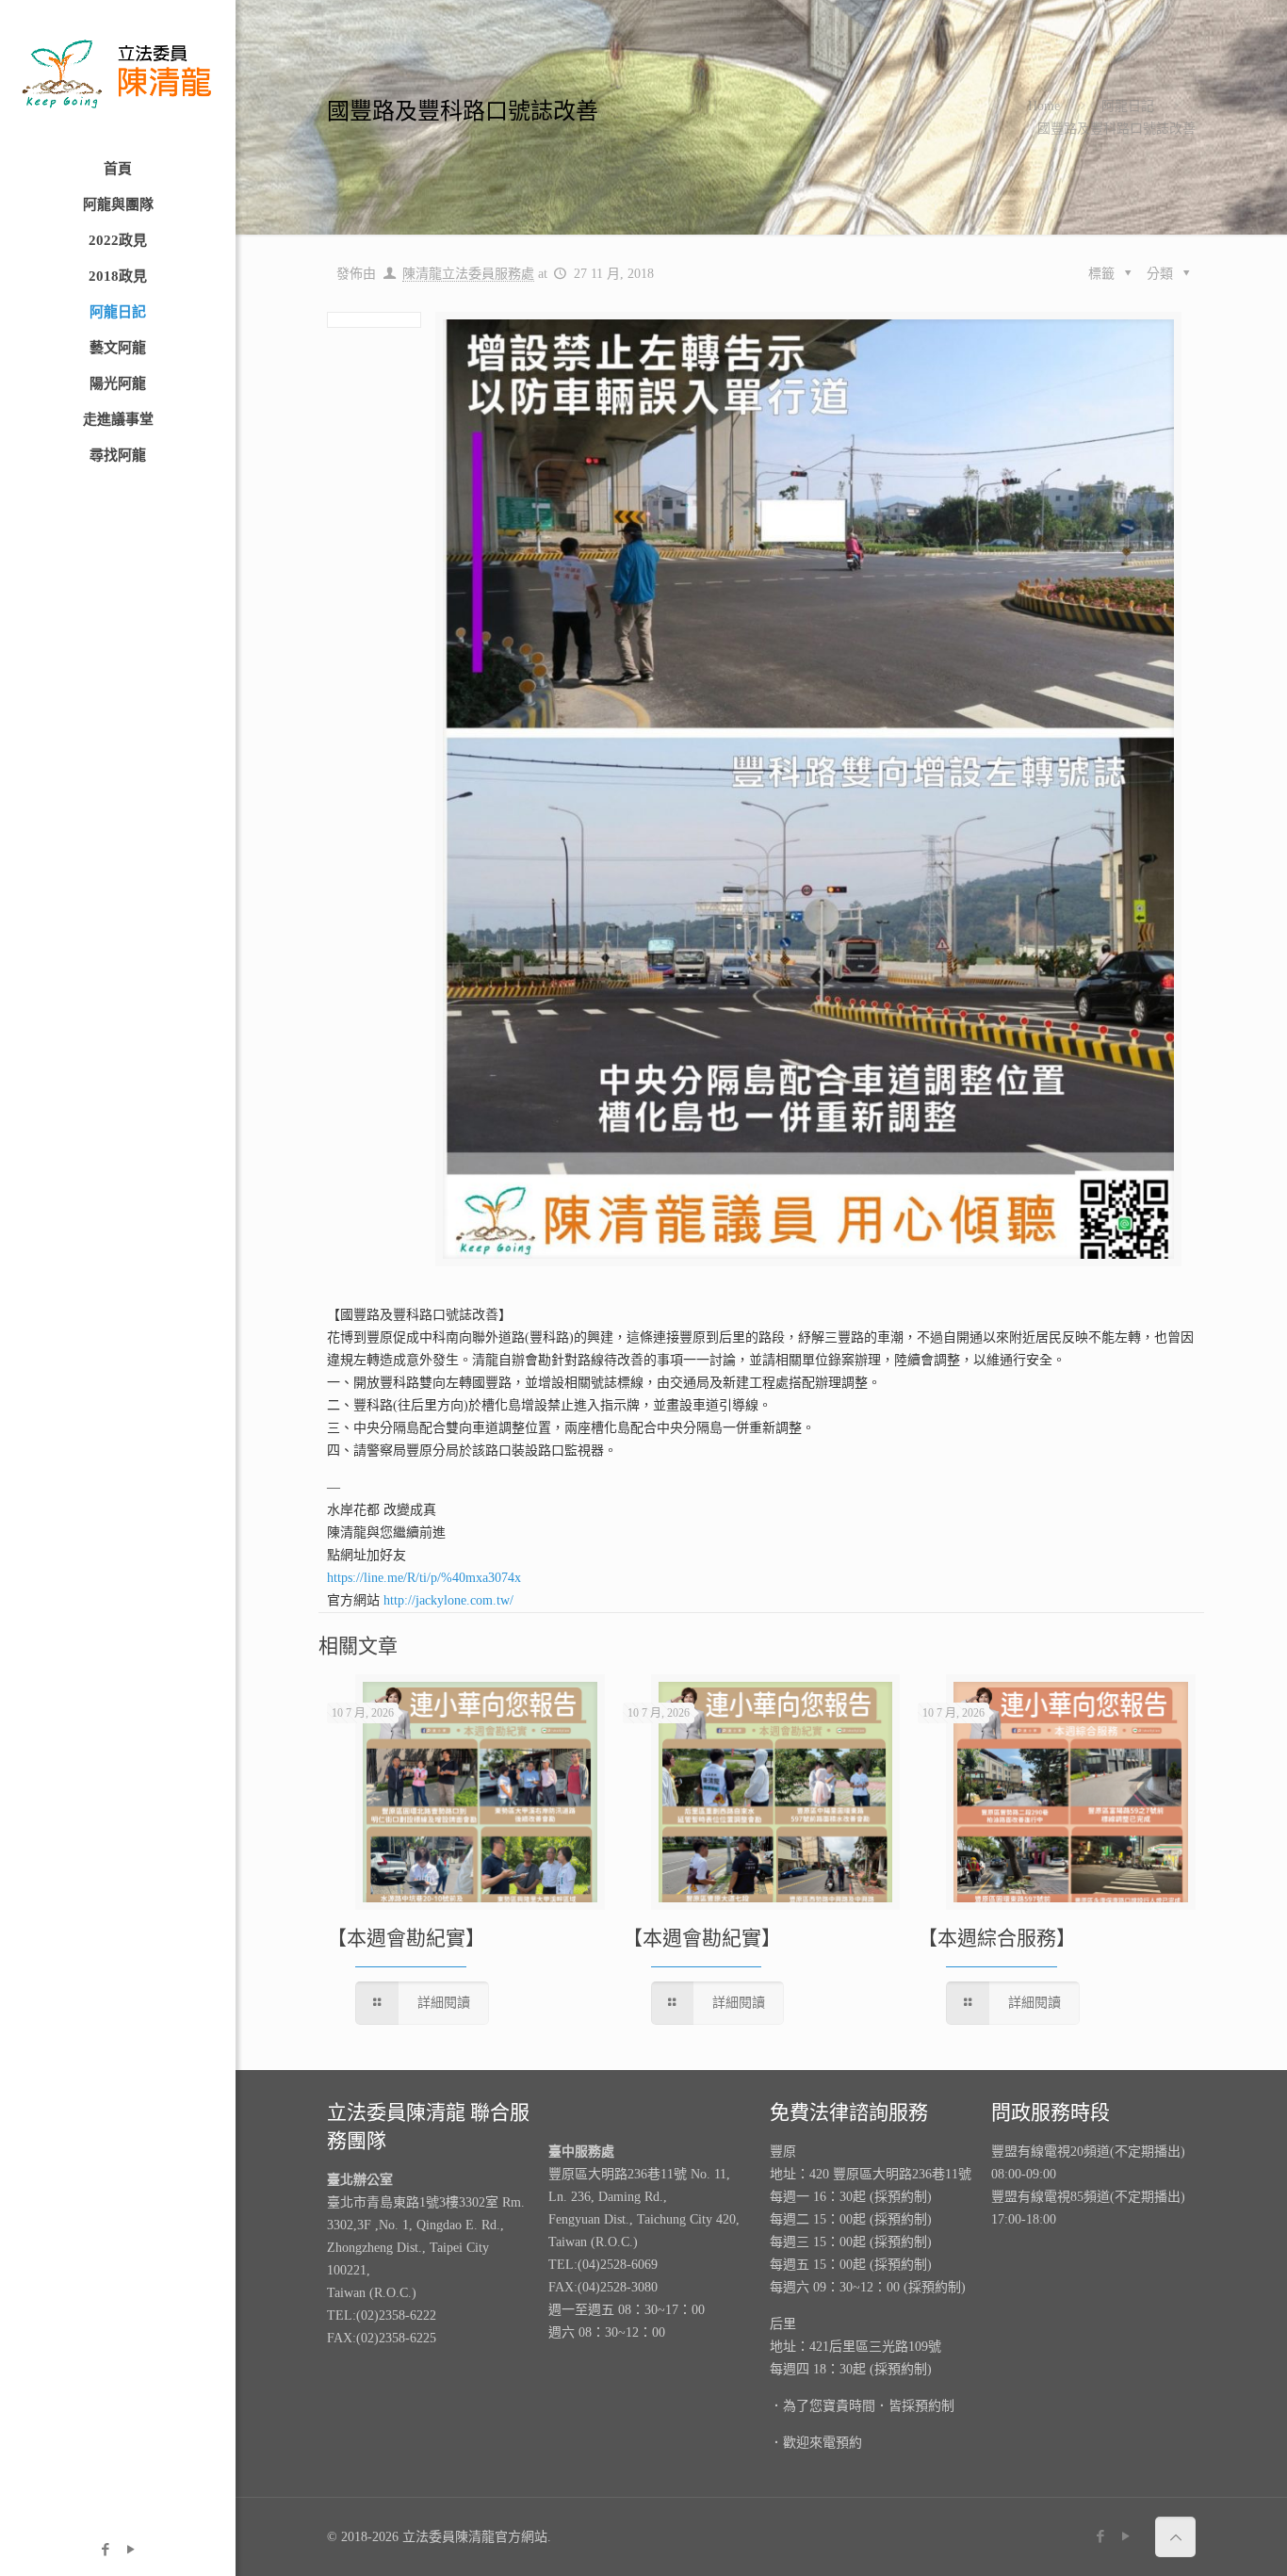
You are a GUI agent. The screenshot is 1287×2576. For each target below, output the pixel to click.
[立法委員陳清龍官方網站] (118, 75)
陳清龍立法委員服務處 (468, 274)
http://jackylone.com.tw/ (448, 1600)
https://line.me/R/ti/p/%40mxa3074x (424, 1578)
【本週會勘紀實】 (406, 1938)
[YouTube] (130, 2550)
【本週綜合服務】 (997, 1938)
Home (1044, 106)
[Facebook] (105, 2550)
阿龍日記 (1128, 106)
